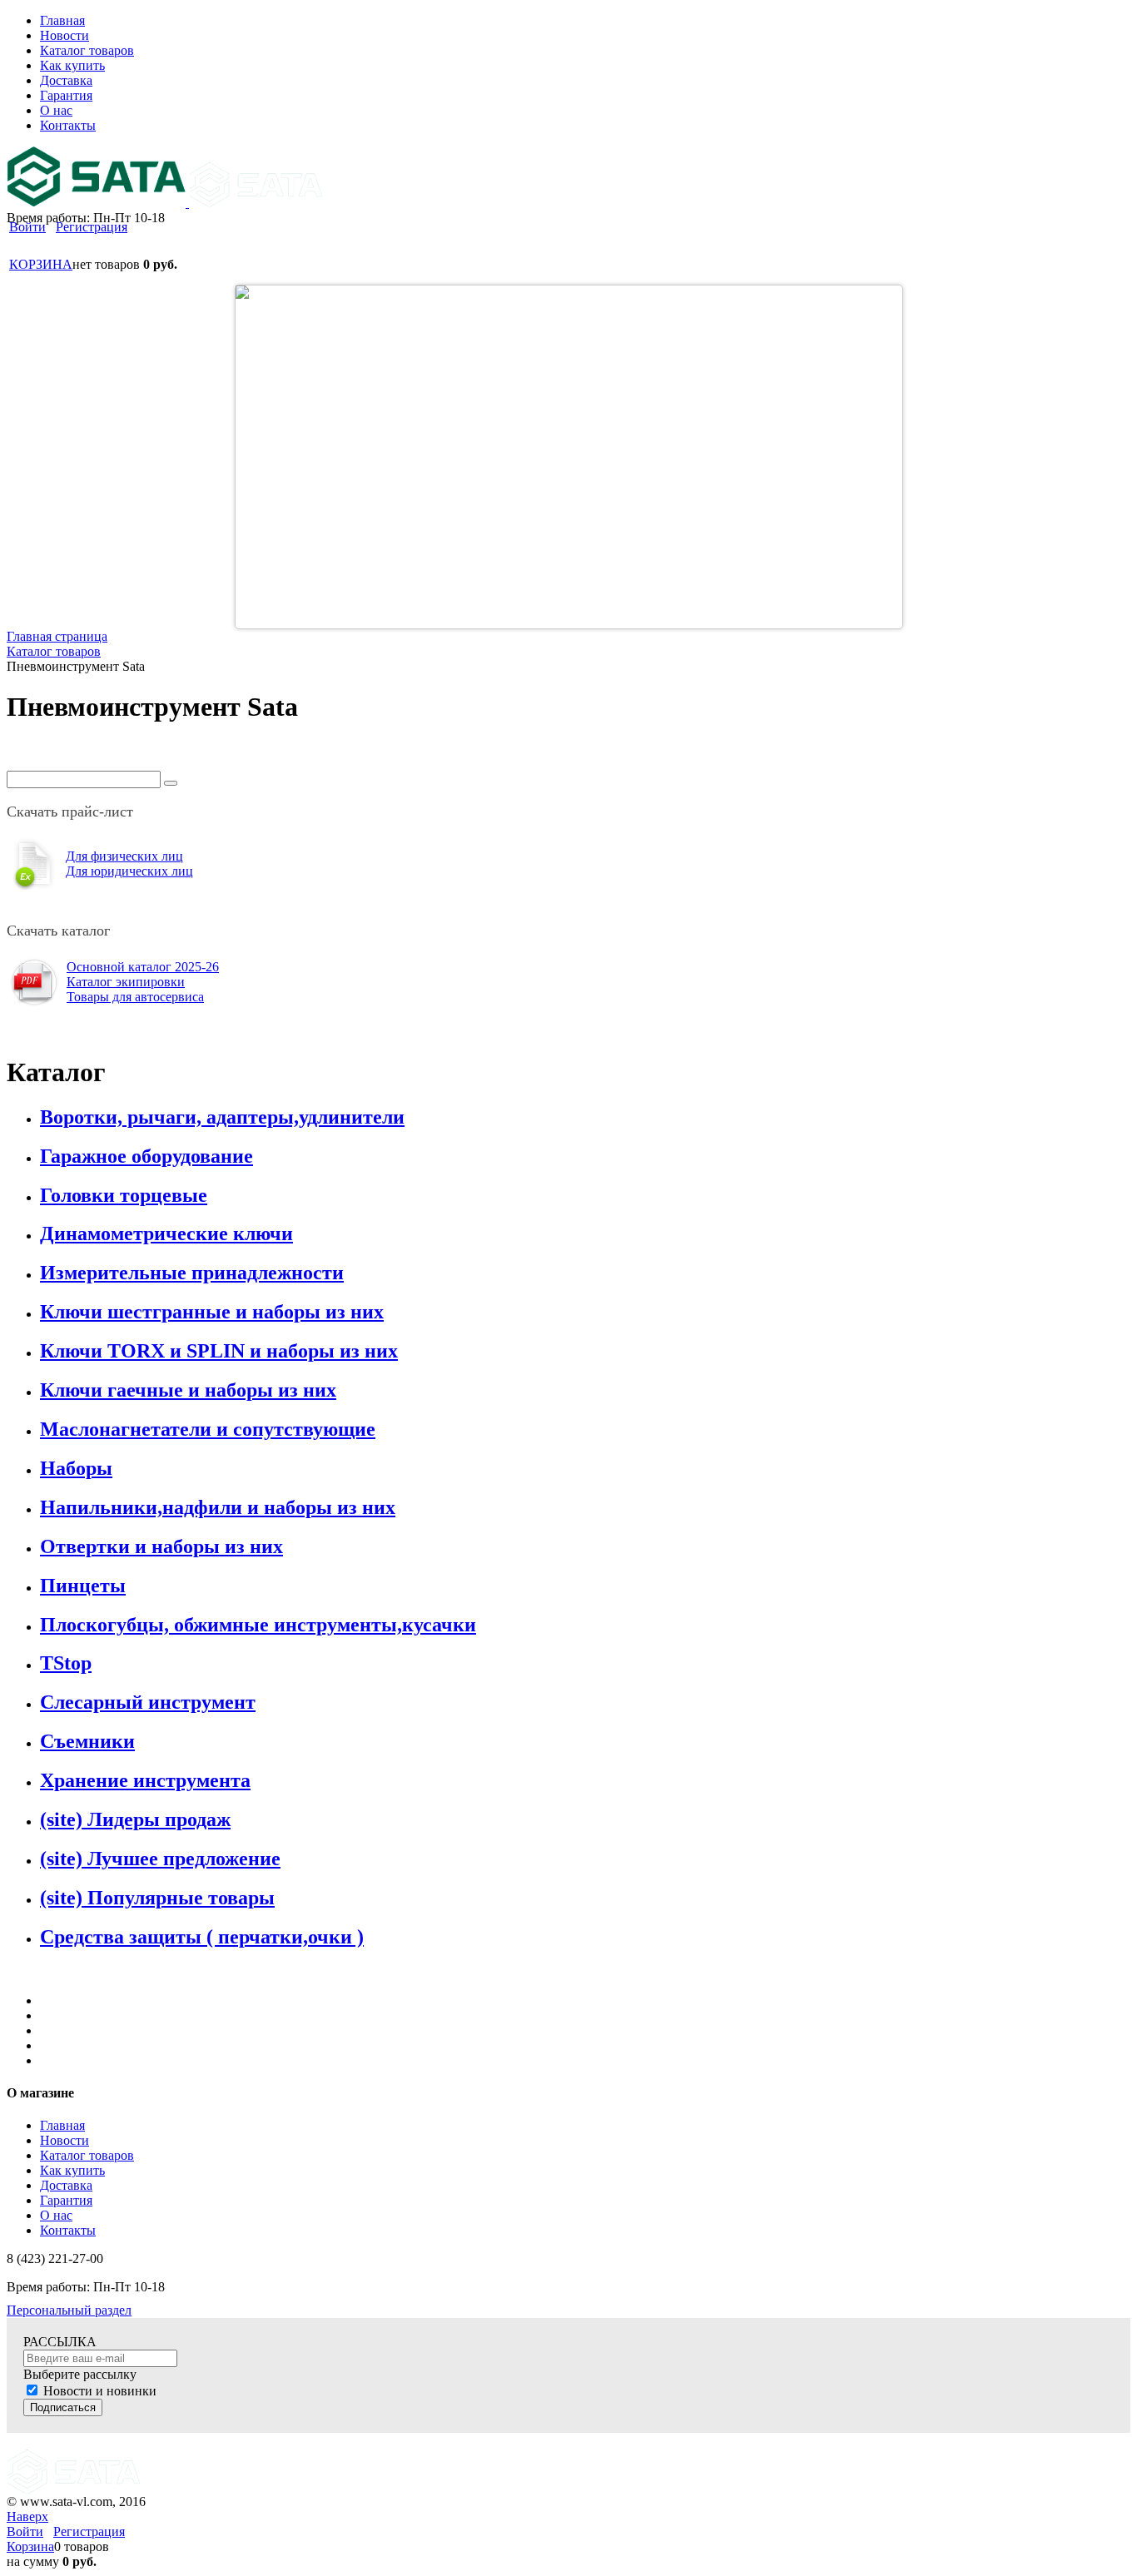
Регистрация (92, 227)
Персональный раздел (69, 2310)
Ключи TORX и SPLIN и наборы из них (219, 1351)
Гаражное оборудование (146, 1156)
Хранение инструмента (145, 1780)
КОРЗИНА (41, 264)
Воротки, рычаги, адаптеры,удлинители (222, 1117)
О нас (56, 2215)
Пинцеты (83, 1586)
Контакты (68, 2230)
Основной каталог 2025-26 (143, 967)
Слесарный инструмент (148, 1702)
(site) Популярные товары (157, 1898)
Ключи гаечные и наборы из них (188, 1390)
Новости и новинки (100, 2391)
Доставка (66, 2185)
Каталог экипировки (126, 982)
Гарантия (66, 2200)
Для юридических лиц (129, 871)
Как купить (72, 2170)
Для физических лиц (124, 856)
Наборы (76, 1468)
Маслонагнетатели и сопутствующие (208, 1429)
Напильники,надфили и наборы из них (218, 1507)
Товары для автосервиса (135, 997)
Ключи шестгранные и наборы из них (212, 1312)
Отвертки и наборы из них (161, 1546)
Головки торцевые (124, 1195)
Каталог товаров (87, 2155)
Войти (27, 227)
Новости (65, 2140)
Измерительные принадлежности (192, 1273)
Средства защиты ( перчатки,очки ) (202, 1937)
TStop (66, 1663)
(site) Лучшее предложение (160, 1859)
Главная (62, 2125)
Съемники (87, 1741)
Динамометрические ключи (166, 1233)
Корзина (30, 2546)
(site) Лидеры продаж (135, 1819)
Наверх (27, 2516)
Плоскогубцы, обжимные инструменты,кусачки (258, 1625)
